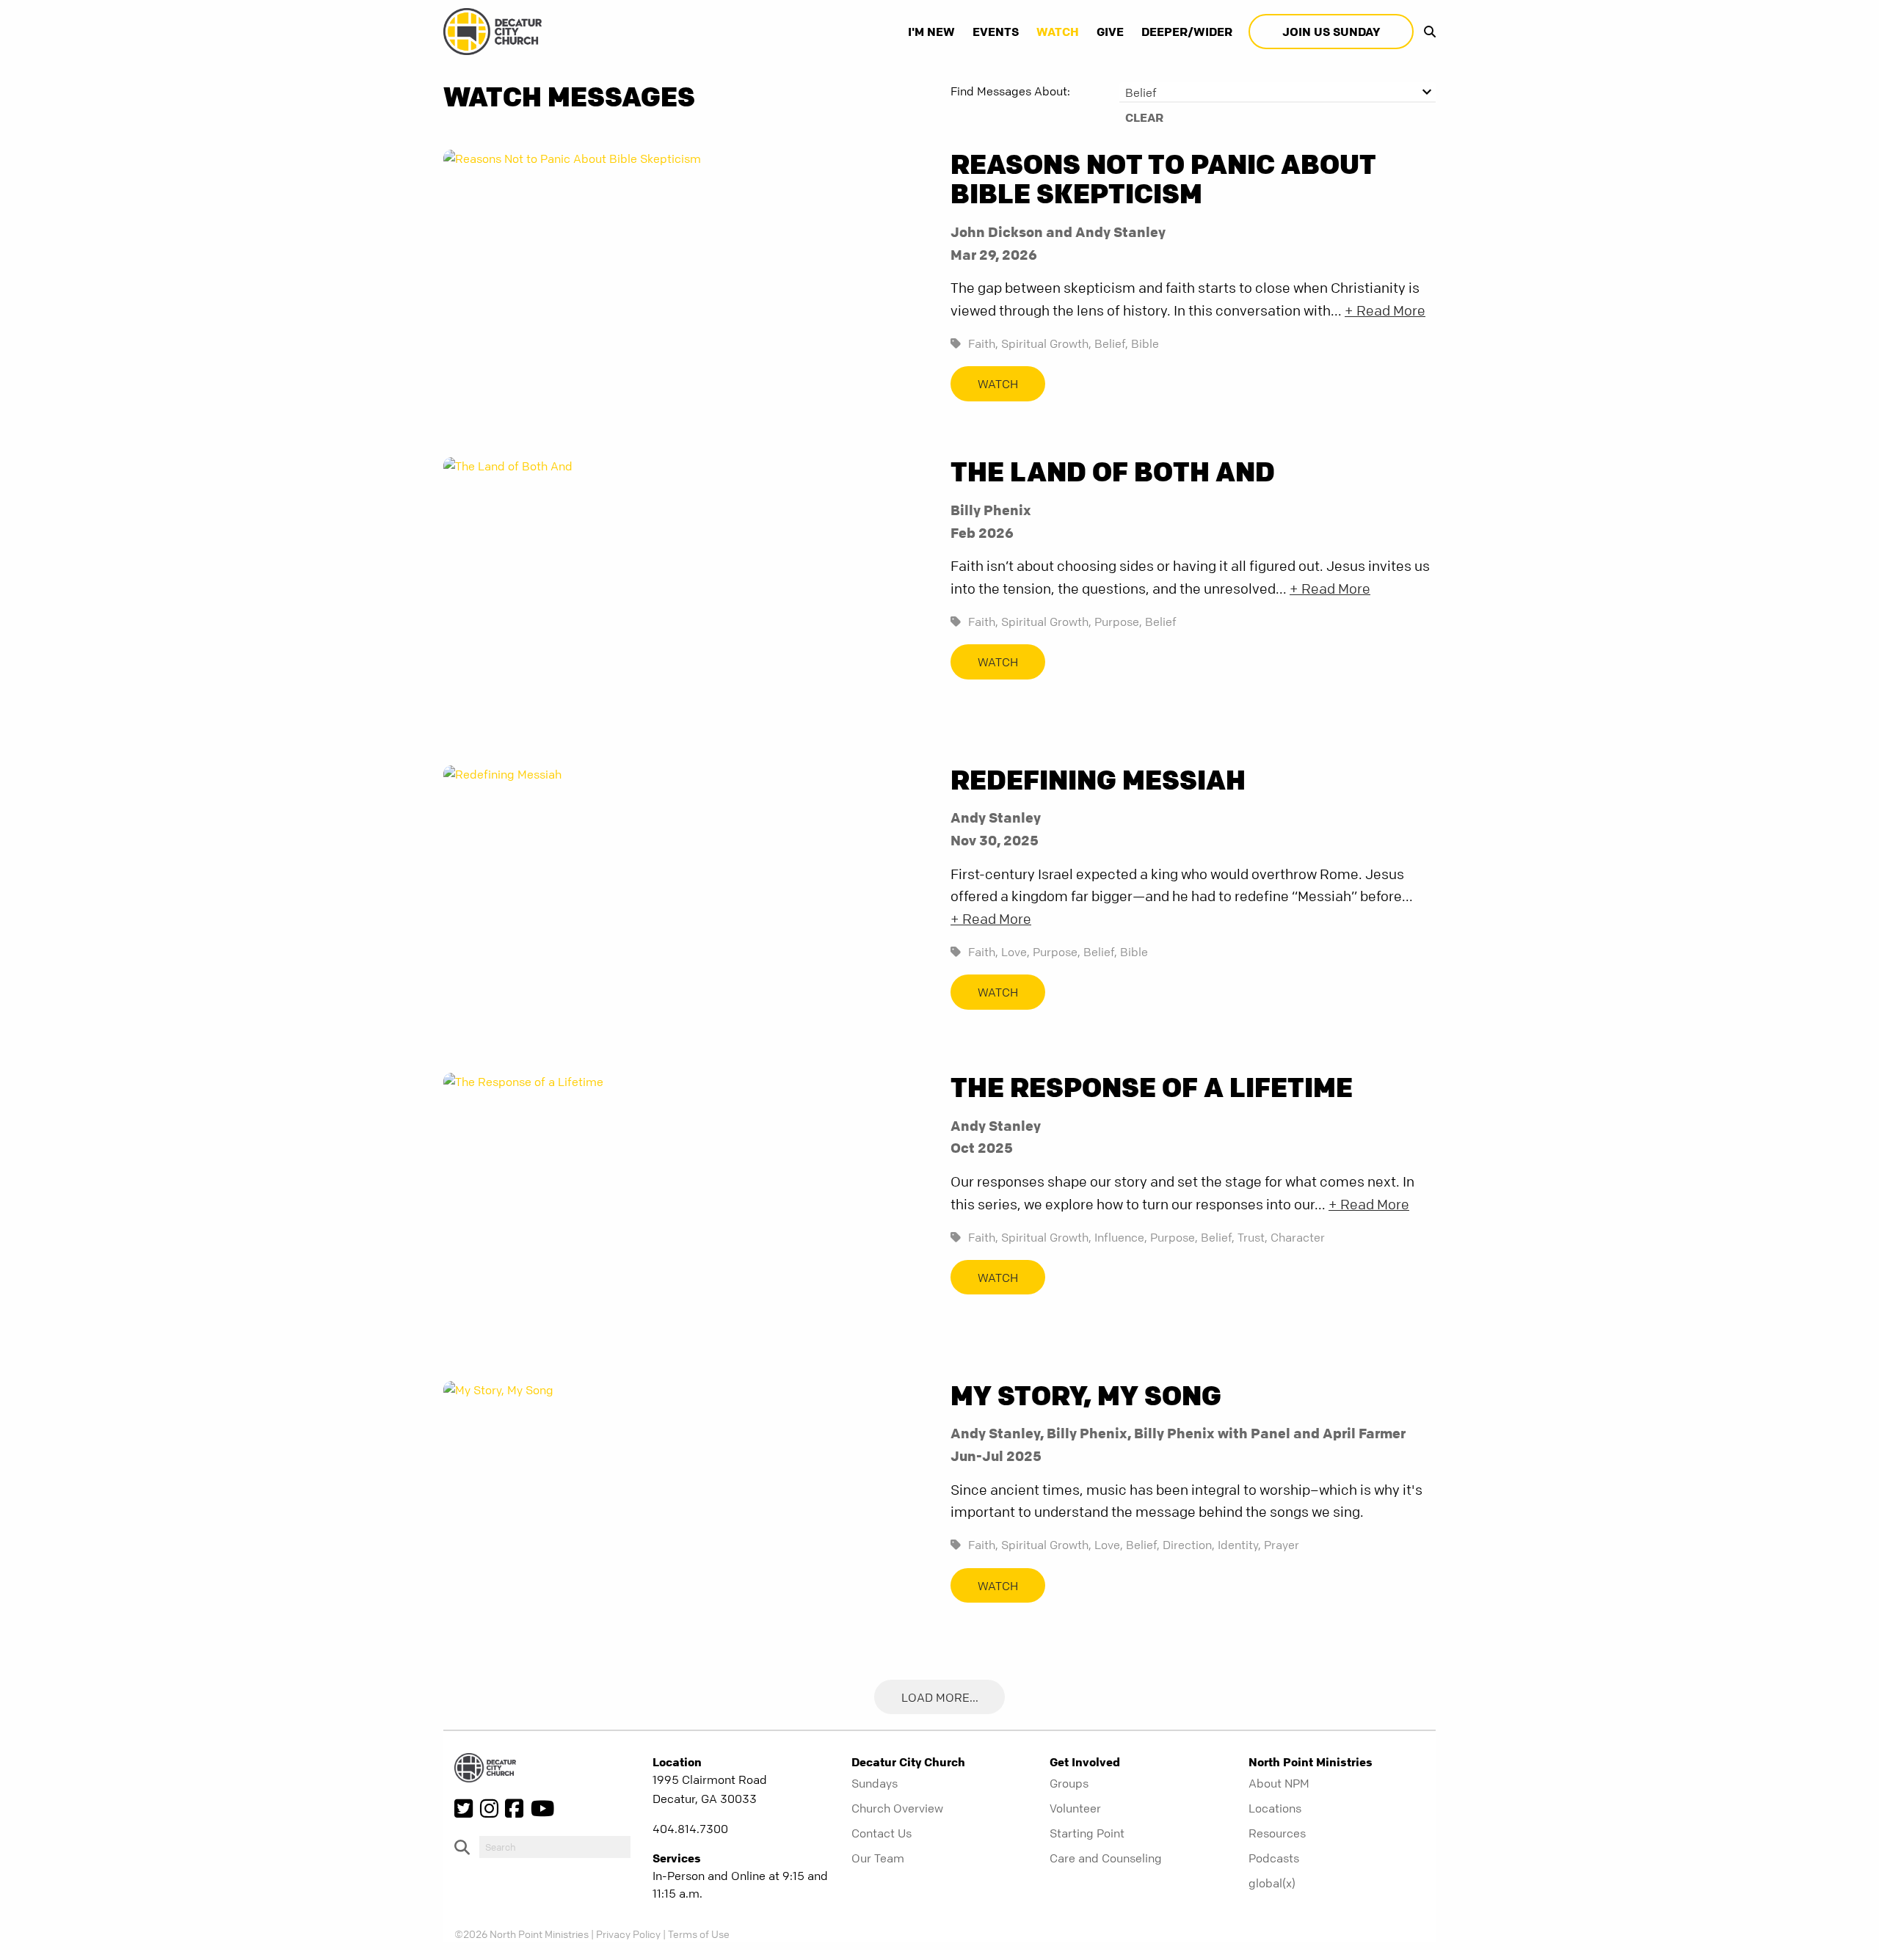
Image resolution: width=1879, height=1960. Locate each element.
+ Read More (1385, 311)
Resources (1277, 1833)
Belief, (1111, 343)
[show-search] (1426, 32)
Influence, (1121, 1237)
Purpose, (1118, 622)
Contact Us (882, 1833)
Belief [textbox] (1141, 92)
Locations (1275, 1808)
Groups (1069, 1783)
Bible (1145, 343)
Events (996, 32)
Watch (1058, 32)
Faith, (983, 343)
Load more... (940, 1697)
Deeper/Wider (1187, 32)
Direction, (1189, 1545)
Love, (1015, 952)
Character (1298, 1237)
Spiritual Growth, (1046, 343)
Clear (1144, 117)
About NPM (1279, 1783)
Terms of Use (699, 1934)
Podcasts (1274, 1858)
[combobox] (1277, 92)
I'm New (931, 32)
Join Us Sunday (1331, 32)
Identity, (1239, 1545)
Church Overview (897, 1808)
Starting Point (1087, 1833)
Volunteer (1075, 1808)
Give (1110, 32)
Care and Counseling (1106, 1858)
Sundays (875, 1783)
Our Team (878, 1858)
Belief (1161, 622)
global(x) (1272, 1883)
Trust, (1253, 1237)
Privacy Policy (628, 1934)
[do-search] (555, 1847)
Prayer (1282, 1545)
